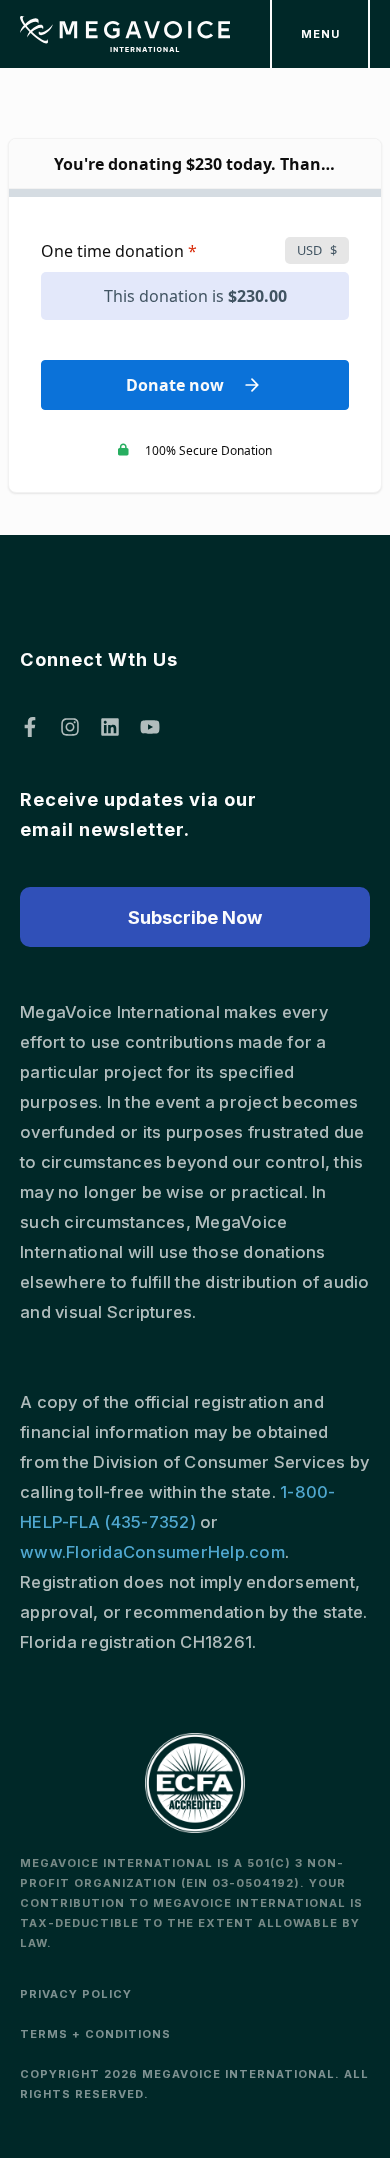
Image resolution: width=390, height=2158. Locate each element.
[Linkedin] (110, 727)
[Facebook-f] (30, 727)
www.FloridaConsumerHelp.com (152, 1552)
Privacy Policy (76, 1994)
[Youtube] (150, 727)
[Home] (125, 34)
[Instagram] (70, 727)
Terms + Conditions (95, 2034)
